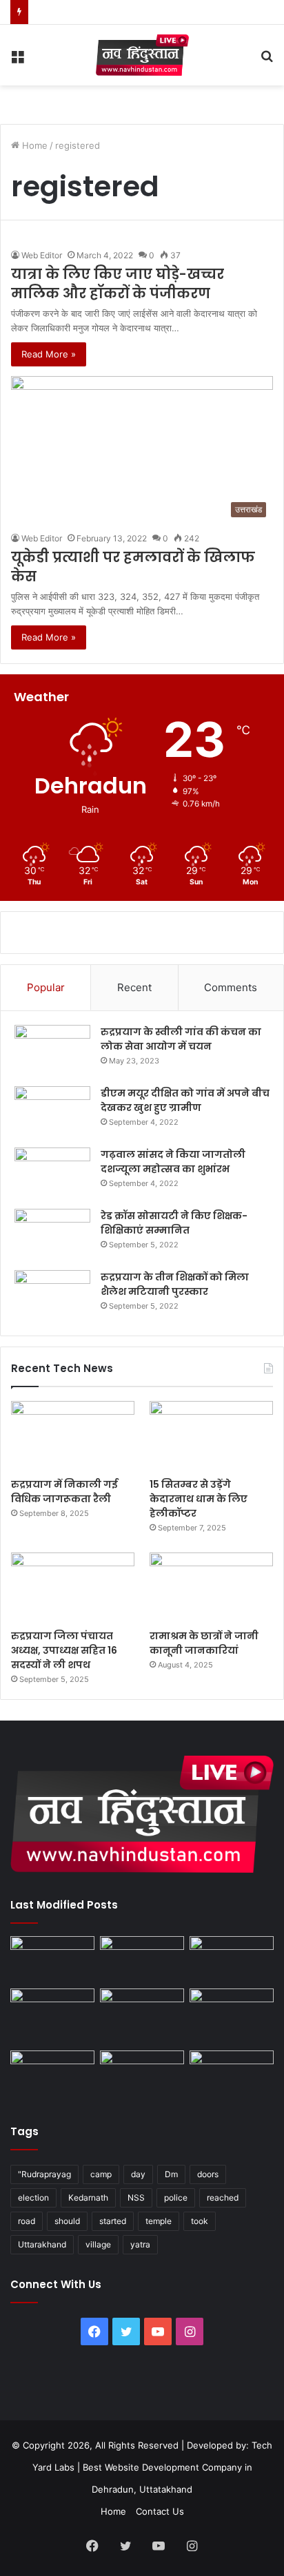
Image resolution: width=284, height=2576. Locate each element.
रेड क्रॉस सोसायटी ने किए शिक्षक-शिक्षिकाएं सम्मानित (174, 1223)
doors (208, 2174)
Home (33, 145)
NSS (136, 2198)
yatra (140, 2244)
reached (223, 2198)
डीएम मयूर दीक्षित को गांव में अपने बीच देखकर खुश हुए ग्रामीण (185, 1100)
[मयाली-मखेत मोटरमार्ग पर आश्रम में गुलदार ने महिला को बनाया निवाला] (52, 2074)
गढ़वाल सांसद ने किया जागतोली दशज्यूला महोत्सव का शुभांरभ (173, 1162)
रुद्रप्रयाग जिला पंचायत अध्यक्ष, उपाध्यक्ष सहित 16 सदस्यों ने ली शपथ (64, 1650)
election (33, 2198)
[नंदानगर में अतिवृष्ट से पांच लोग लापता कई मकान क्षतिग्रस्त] (52, 1960)
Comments (231, 987)
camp (101, 2174)
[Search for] (267, 60)
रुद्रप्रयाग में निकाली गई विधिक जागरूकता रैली (64, 1492)
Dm (171, 2174)
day (138, 2174)
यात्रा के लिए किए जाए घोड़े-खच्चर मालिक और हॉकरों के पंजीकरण (118, 284)
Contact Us (160, 2511)
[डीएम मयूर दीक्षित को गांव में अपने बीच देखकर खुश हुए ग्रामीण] (52, 1112)
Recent (134, 987)
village (98, 2244)
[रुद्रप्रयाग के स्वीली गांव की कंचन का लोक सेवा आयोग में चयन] (52, 1051)
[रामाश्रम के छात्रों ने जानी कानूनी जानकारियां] (211, 1587)
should (67, 2221)
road (27, 2221)
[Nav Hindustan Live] (142, 55)
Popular (46, 987)
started (113, 2221)
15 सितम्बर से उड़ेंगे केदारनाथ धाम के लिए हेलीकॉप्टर (199, 1499)
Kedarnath (88, 2198)
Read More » (49, 354)
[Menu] (17, 60)
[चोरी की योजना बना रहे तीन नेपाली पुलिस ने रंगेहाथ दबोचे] (232, 2074)
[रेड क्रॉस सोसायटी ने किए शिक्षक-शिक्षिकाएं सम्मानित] (52, 1235)
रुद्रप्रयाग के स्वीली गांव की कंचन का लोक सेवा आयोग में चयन (181, 1039)
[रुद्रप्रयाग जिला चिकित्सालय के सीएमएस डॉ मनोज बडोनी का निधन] (232, 2017)
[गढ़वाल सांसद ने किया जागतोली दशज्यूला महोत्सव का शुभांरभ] (52, 1173)
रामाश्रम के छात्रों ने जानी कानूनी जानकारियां (204, 1643)
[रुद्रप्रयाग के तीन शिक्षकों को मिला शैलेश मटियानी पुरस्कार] (52, 1296)
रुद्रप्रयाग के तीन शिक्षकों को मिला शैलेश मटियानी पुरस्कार (175, 1284)
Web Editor (42, 255)
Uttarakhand (42, 2244)
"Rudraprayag (44, 2174)
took (200, 2221)
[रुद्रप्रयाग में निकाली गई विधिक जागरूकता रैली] (73, 1436)
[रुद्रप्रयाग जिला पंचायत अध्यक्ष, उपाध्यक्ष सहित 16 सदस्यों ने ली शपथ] (73, 1587)
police (176, 2198)
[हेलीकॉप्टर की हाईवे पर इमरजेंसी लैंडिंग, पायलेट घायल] (142, 2074)
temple (159, 2221)
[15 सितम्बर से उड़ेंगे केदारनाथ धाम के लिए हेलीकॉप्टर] (211, 1436)
